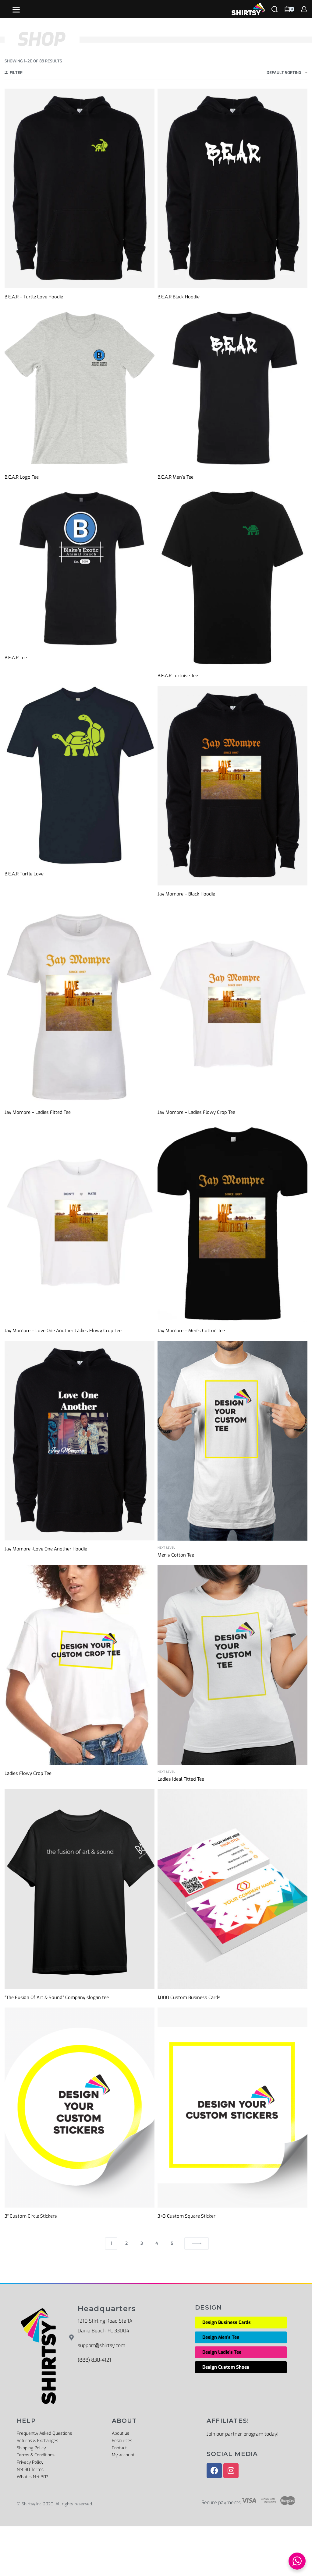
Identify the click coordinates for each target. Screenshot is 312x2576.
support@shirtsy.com (101, 2345)
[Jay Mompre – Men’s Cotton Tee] (232, 1222)
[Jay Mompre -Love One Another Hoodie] (80, 1441)
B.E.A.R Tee (16, 658)
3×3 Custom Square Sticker (186, 2216)
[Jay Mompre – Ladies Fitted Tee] (80, 1004)
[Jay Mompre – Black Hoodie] (232, 786)
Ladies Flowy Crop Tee (28, 1773)
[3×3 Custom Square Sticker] (232, 2107)
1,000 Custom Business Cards (189, 1997)
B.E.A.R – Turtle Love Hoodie (34, 297)
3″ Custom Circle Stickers (31, 2216)
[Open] (16, 10)
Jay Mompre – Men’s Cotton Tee (191, 1331)
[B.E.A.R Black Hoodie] (232, 188)
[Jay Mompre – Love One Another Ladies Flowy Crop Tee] (80, 1222)
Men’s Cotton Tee (176, 1555)
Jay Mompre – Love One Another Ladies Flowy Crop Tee (63, 1331)
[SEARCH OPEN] (275, 9)
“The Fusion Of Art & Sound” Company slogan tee (57, 1997)
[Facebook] (214, 2471)
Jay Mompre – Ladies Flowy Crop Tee (196, 1112)
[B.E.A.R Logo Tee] (80, 388)
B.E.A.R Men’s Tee (175, 477)
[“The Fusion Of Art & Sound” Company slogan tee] (80, 1889)
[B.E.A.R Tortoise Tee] (232, 577)
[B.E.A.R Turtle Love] (80, 776)
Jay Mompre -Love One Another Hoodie (46, 1549)
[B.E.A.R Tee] (80, 568)
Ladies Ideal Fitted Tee (181, 1779)
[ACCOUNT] (304, 9)
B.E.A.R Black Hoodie (179, 297)
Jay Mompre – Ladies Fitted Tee (38, 1112)
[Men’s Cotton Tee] (232, 1441)
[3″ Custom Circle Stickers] (80, 2107)
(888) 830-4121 (94, 2360)
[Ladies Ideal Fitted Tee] (232, 1665)
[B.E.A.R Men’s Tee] (232, 388)
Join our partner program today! (243, 2434)
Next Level (166, 1548)
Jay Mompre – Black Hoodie (186, 894)
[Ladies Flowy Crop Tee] (80, 1665)
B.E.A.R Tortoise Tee (178, 676)
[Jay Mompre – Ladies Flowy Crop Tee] (232, 1004)
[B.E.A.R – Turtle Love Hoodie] (80, 188)
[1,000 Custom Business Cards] (232, 1889)
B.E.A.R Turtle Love (24, 874)
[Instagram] (231, 2471)
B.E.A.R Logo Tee (22, 477)
